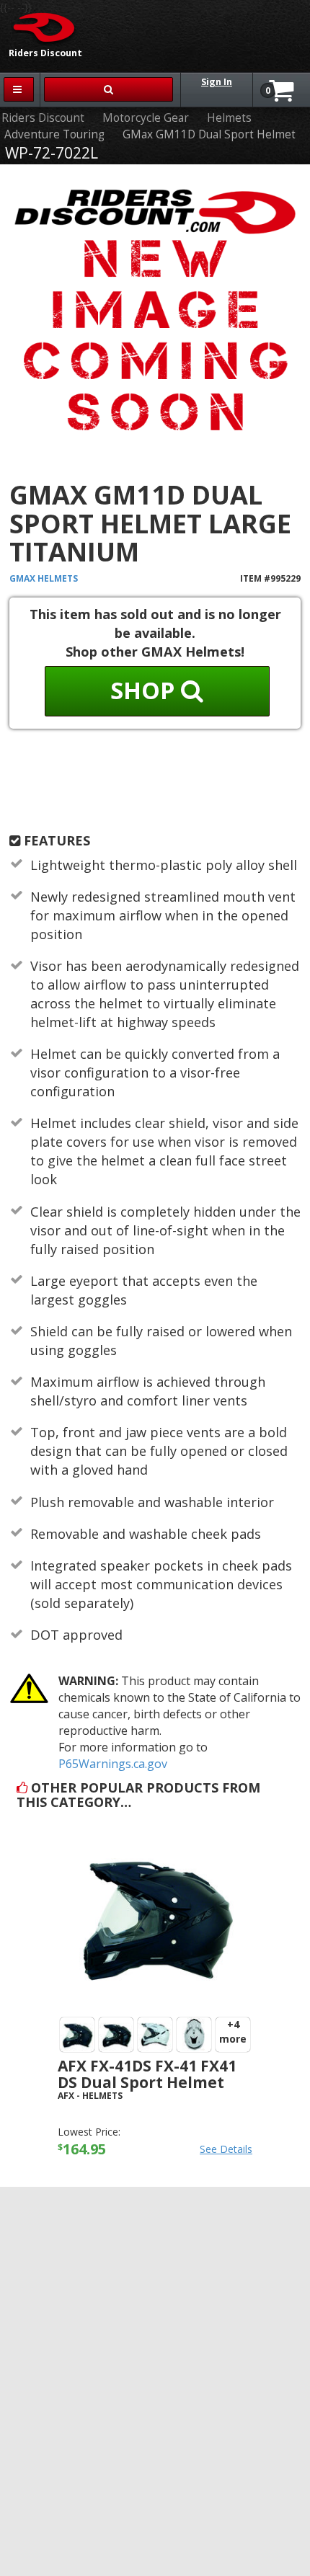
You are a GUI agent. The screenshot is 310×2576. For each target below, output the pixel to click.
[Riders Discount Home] (39, 27)
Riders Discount (43, 118)
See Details (226, 2149)
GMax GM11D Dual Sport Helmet (209, 134)
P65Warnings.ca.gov (113, 1764)
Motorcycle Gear (146, 118)
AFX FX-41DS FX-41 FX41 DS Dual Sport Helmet (147, 2074)
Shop (146, 690)
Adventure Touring (54, 134)
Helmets (229, 118)
